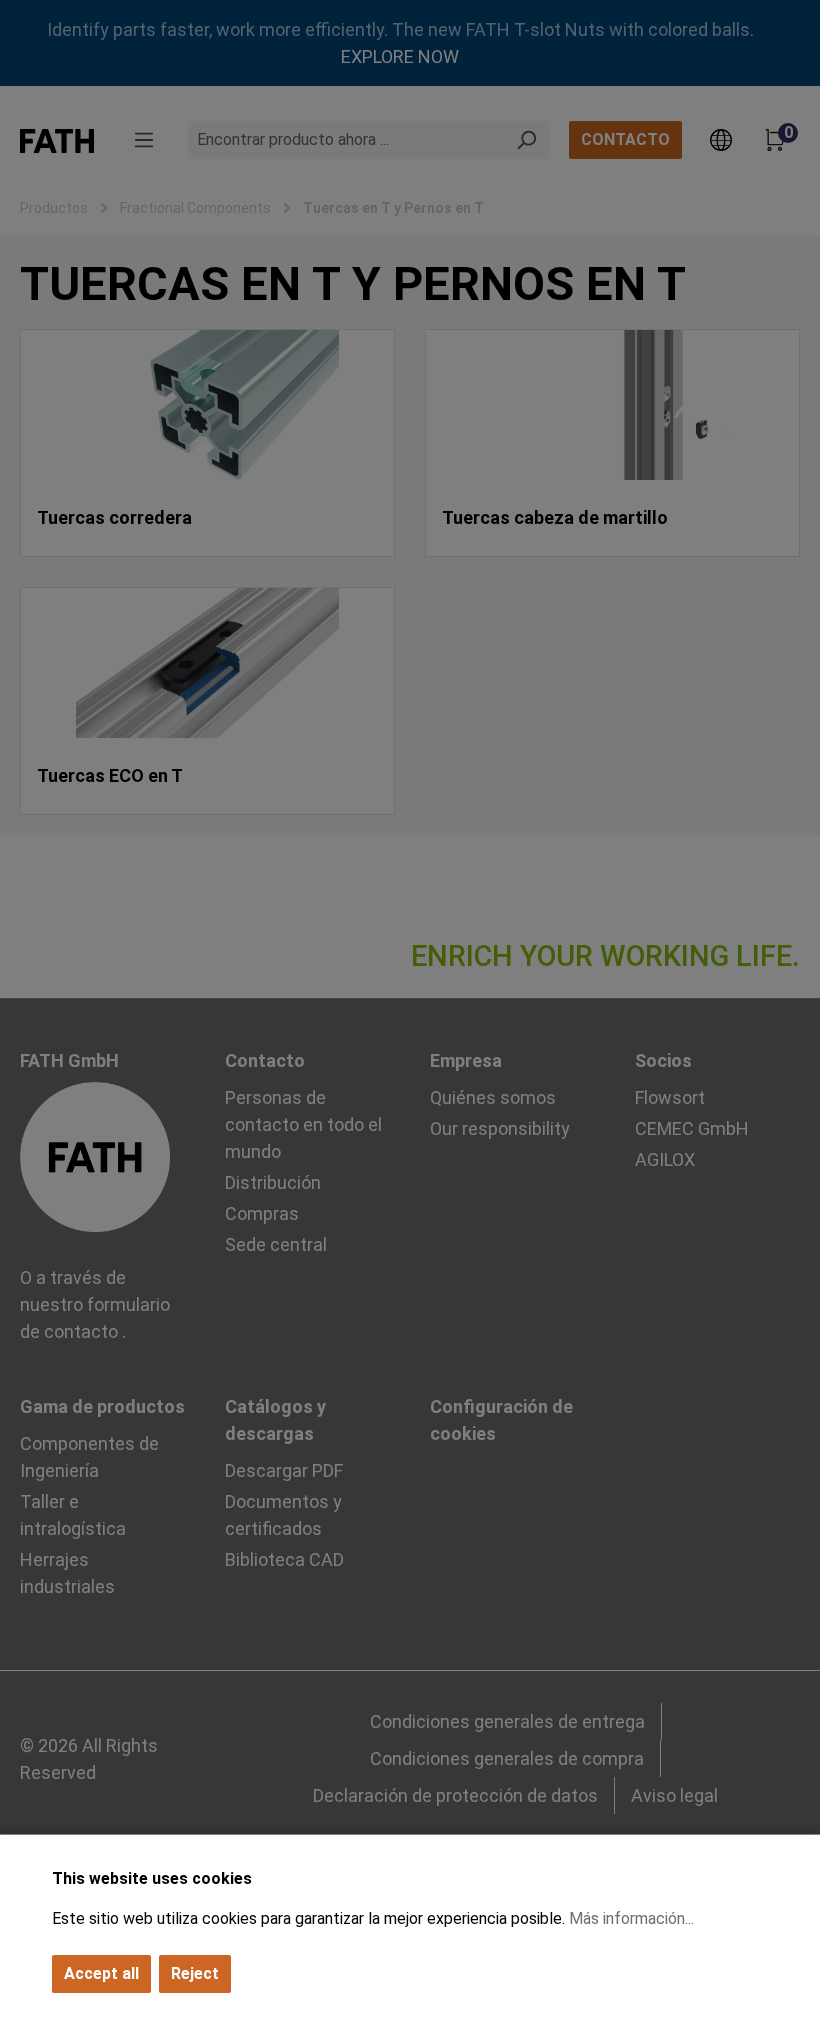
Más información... (631, 1918)
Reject (195, 1973)
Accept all (101, 1973)
